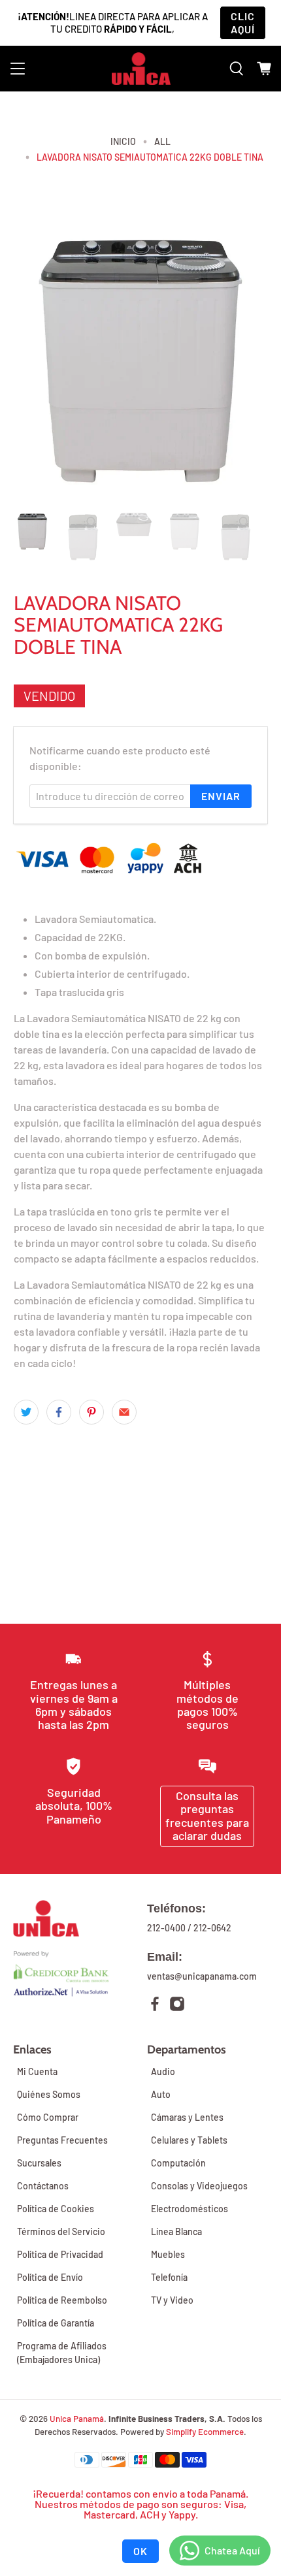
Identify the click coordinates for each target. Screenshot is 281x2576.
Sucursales (39, 2163)
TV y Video (172, 2300)
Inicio (123, 142)
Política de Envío (50, 2277)
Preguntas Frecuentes (62, 2140)
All (162, 142)
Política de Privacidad (60, 2254)
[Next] (246, 359)
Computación (178, 2163)
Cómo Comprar (48, 2117)
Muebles (168, 2254)
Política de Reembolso (62, 2300)
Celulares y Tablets (189, 2140)
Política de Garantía (56, 2323)
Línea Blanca (176, 2231)
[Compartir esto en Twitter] (26, 1412)
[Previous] (35, 359)
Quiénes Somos (49, 2094)
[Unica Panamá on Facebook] (155, 2005)
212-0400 (166, 1928)
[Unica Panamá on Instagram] (177, 2005)
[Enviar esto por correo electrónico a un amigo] (124, 1412)
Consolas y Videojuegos (199, 2186)
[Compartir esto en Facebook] (59, 1412)
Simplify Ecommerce (205, 2432)
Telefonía (169, 2277)
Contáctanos (43, 2186)
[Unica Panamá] (141, 69)
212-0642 (212, 1928)
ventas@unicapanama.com (202, 1976)
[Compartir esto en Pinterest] (91, 1412)
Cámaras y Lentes (187, 2117)
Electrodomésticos (190, 2209)
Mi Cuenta (37, 2071)
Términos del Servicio (61, 2231)
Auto (161, 2094)
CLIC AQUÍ (243, 23)
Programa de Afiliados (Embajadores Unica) (62, 2353)
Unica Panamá (77, 2419)
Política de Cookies (56, 2209)
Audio (163, 2071)
